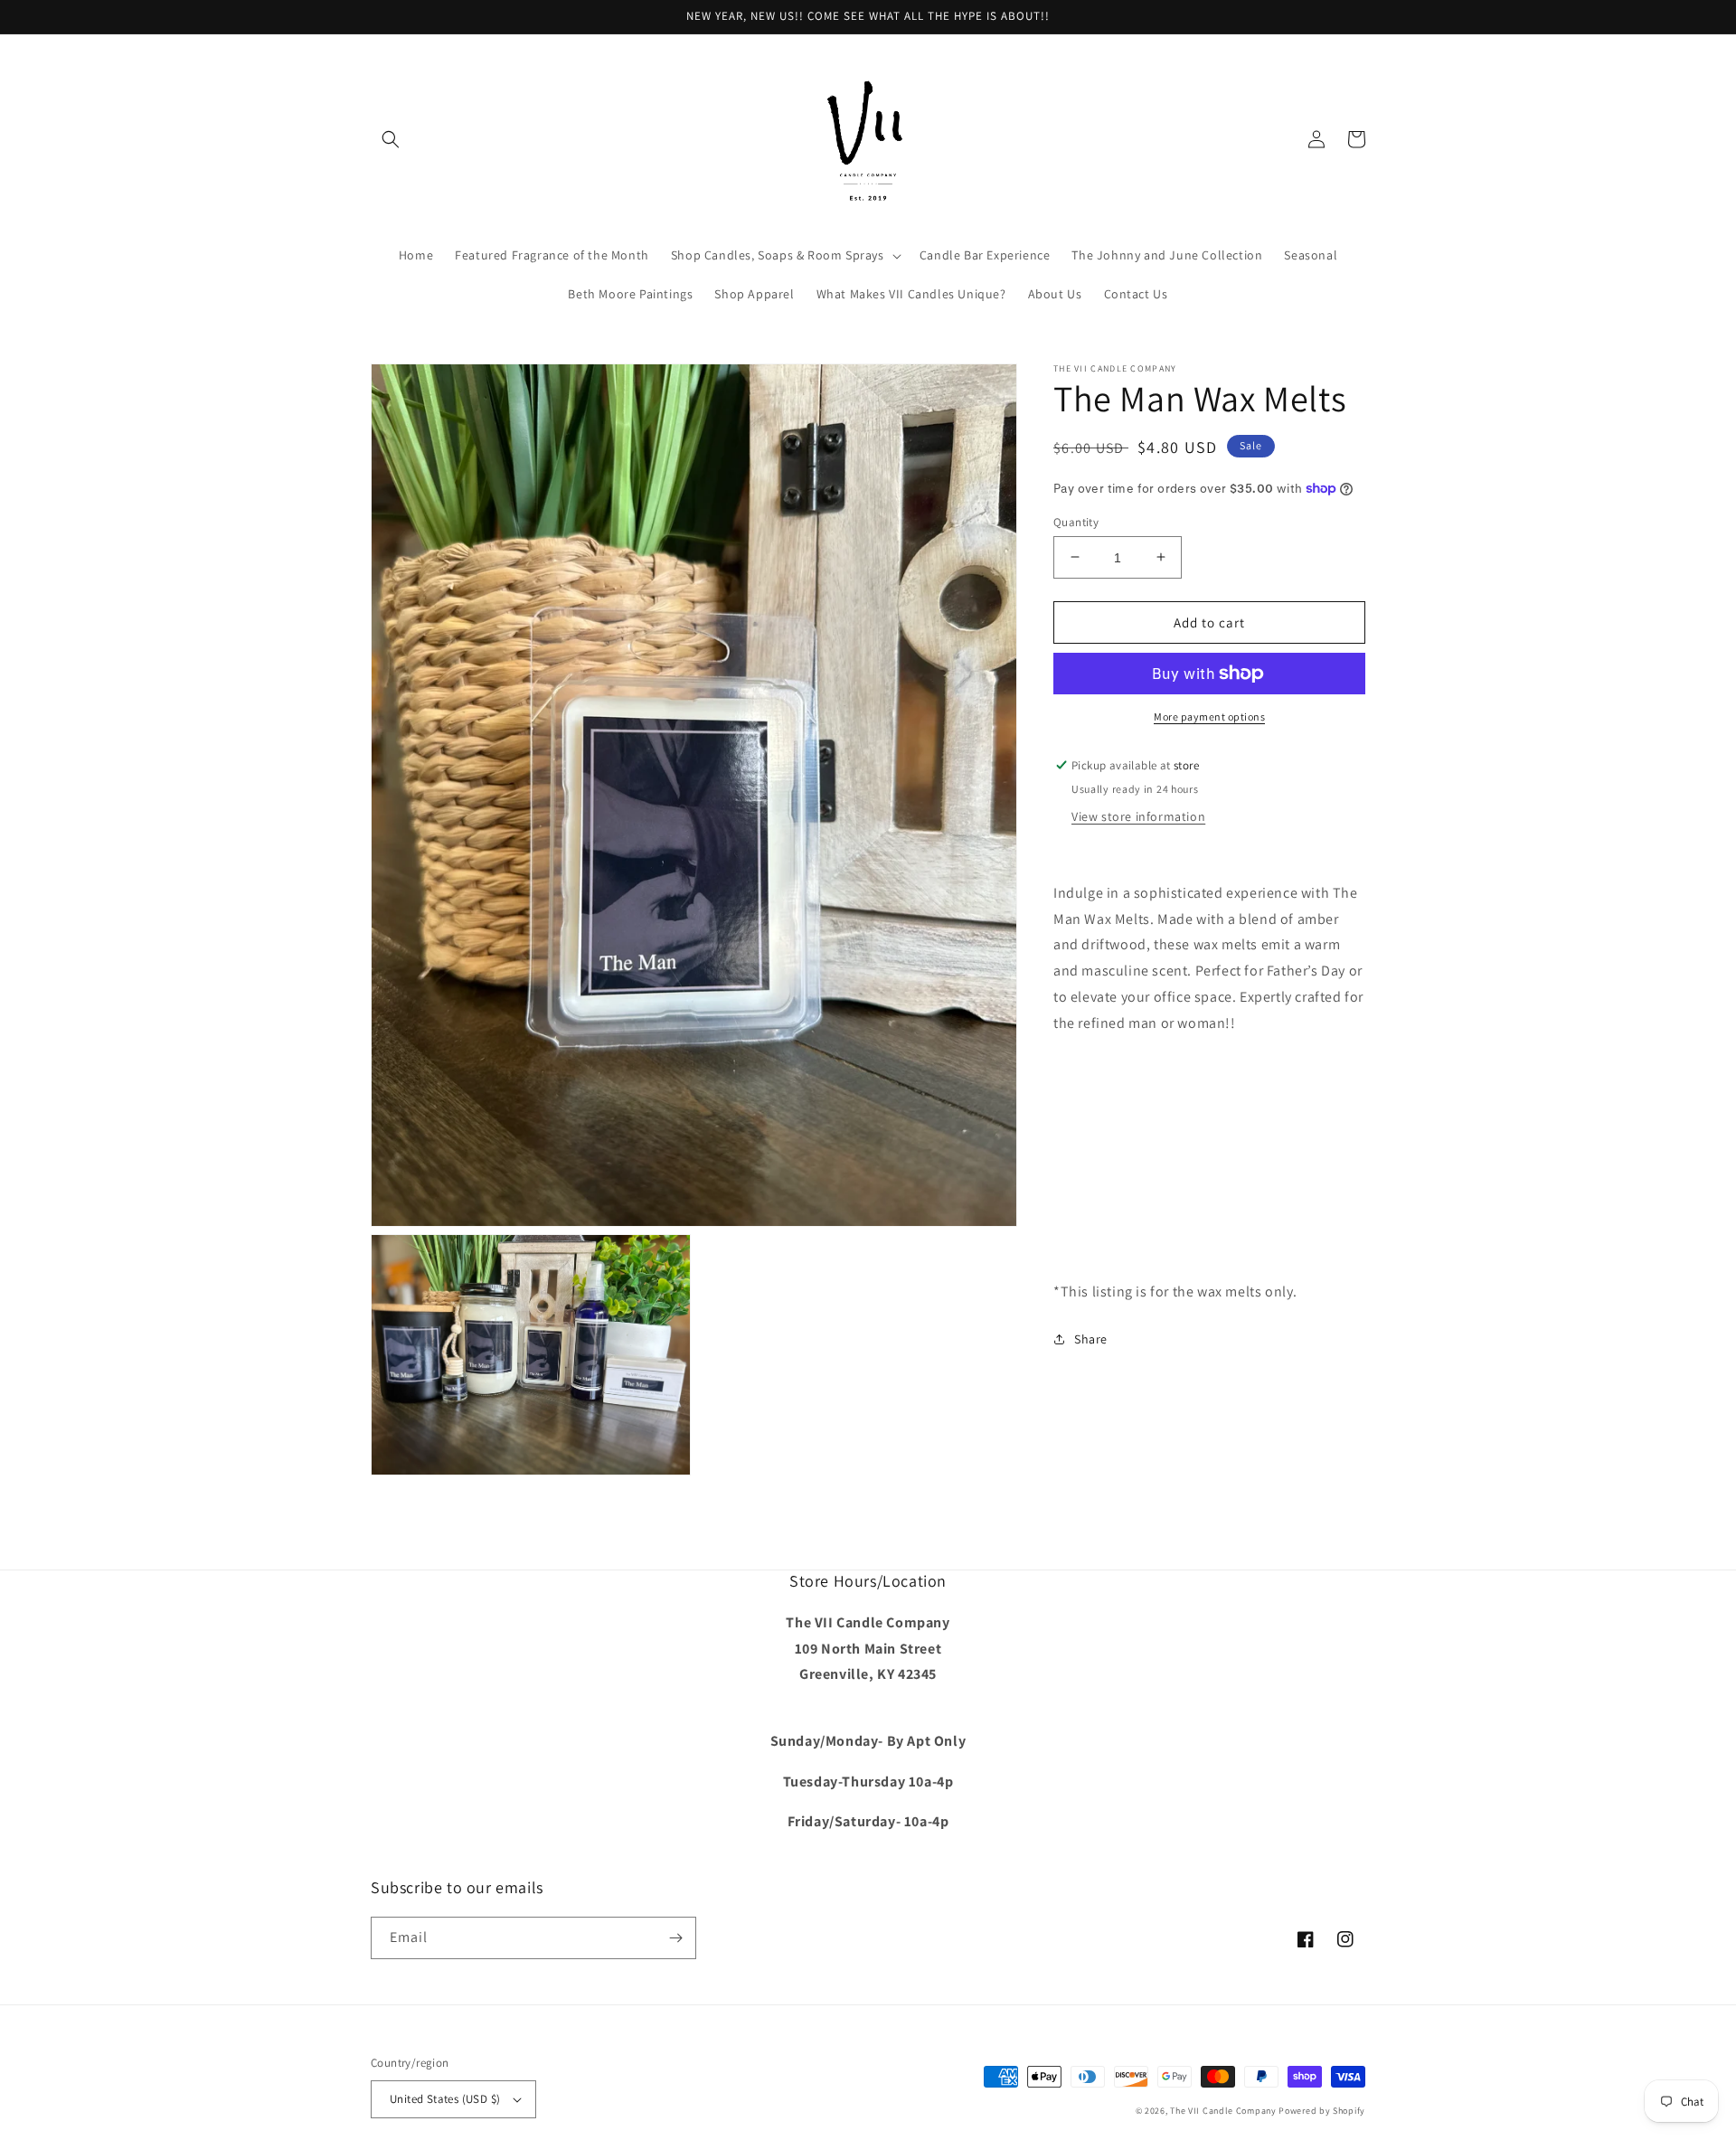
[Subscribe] (675, 1938)
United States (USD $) (445, 2099)
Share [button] (1091, 1339)
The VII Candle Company (1223, 2111)
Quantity (1076, 521)
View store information (1138, 815)
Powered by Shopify (1322, 2111)
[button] (391, 139)
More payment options (1209, 716)
